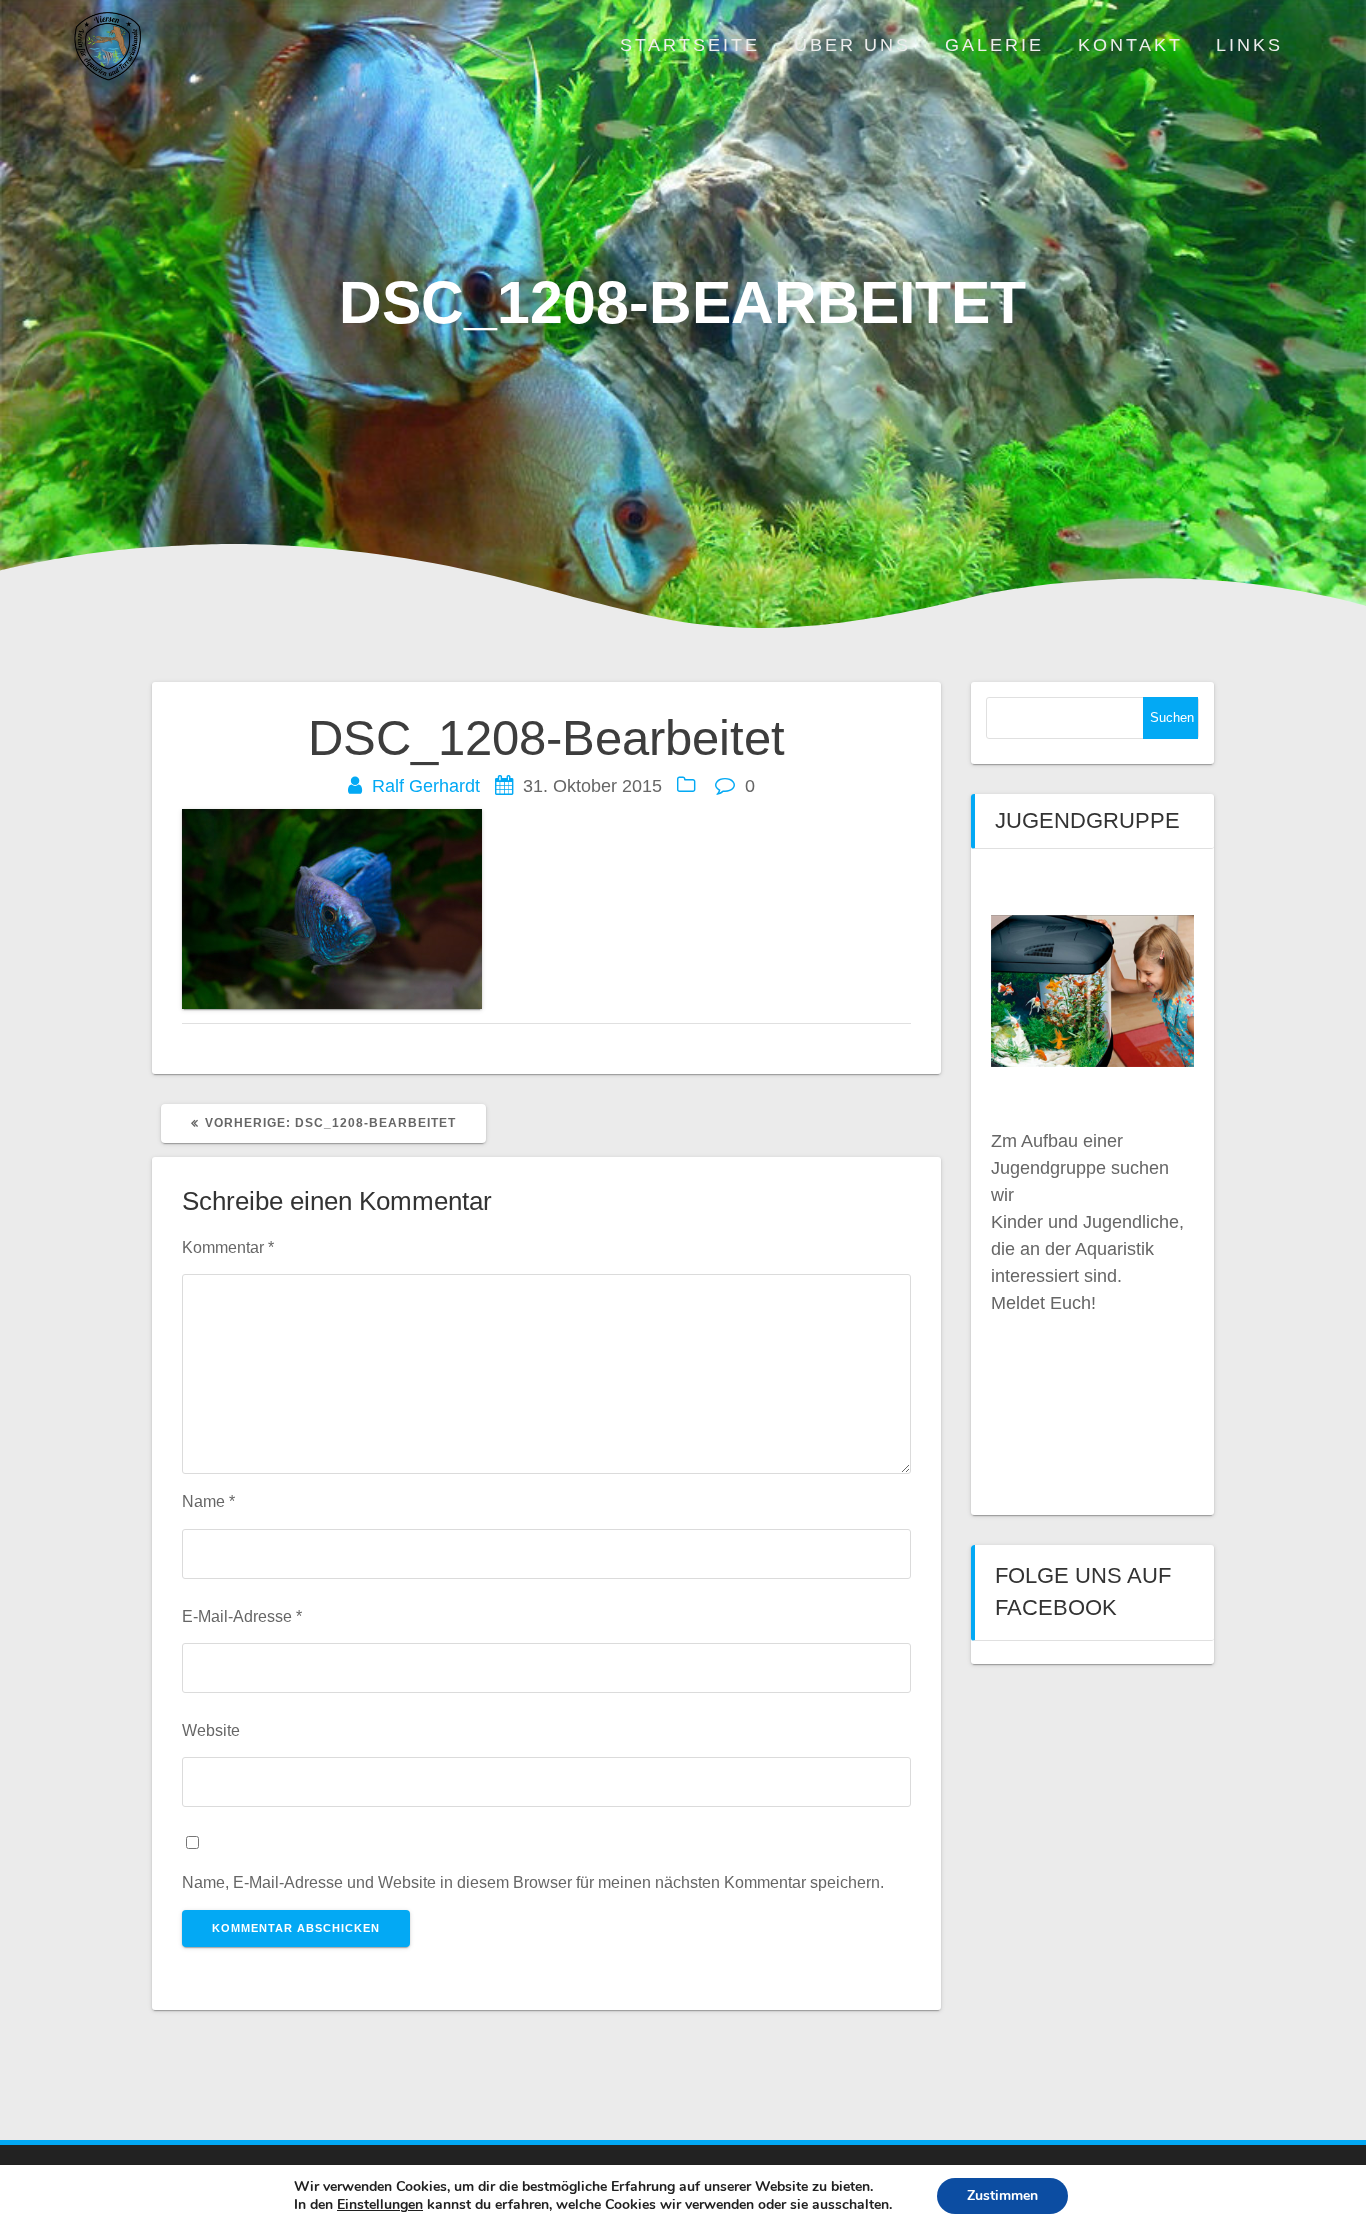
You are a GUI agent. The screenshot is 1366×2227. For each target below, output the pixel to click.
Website (211, 1730)
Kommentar (228, 1247)
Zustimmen (1002, 2195)
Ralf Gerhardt (426, 786)
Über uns (852, 45)
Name (208, 1501)
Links (1249, 45)
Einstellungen (380, 2205)
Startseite (690, 45)
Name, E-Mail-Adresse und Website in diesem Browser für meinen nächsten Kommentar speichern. (533, 1882)
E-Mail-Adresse (242, 1616)
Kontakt (1130, 45)
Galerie (994, 45)
